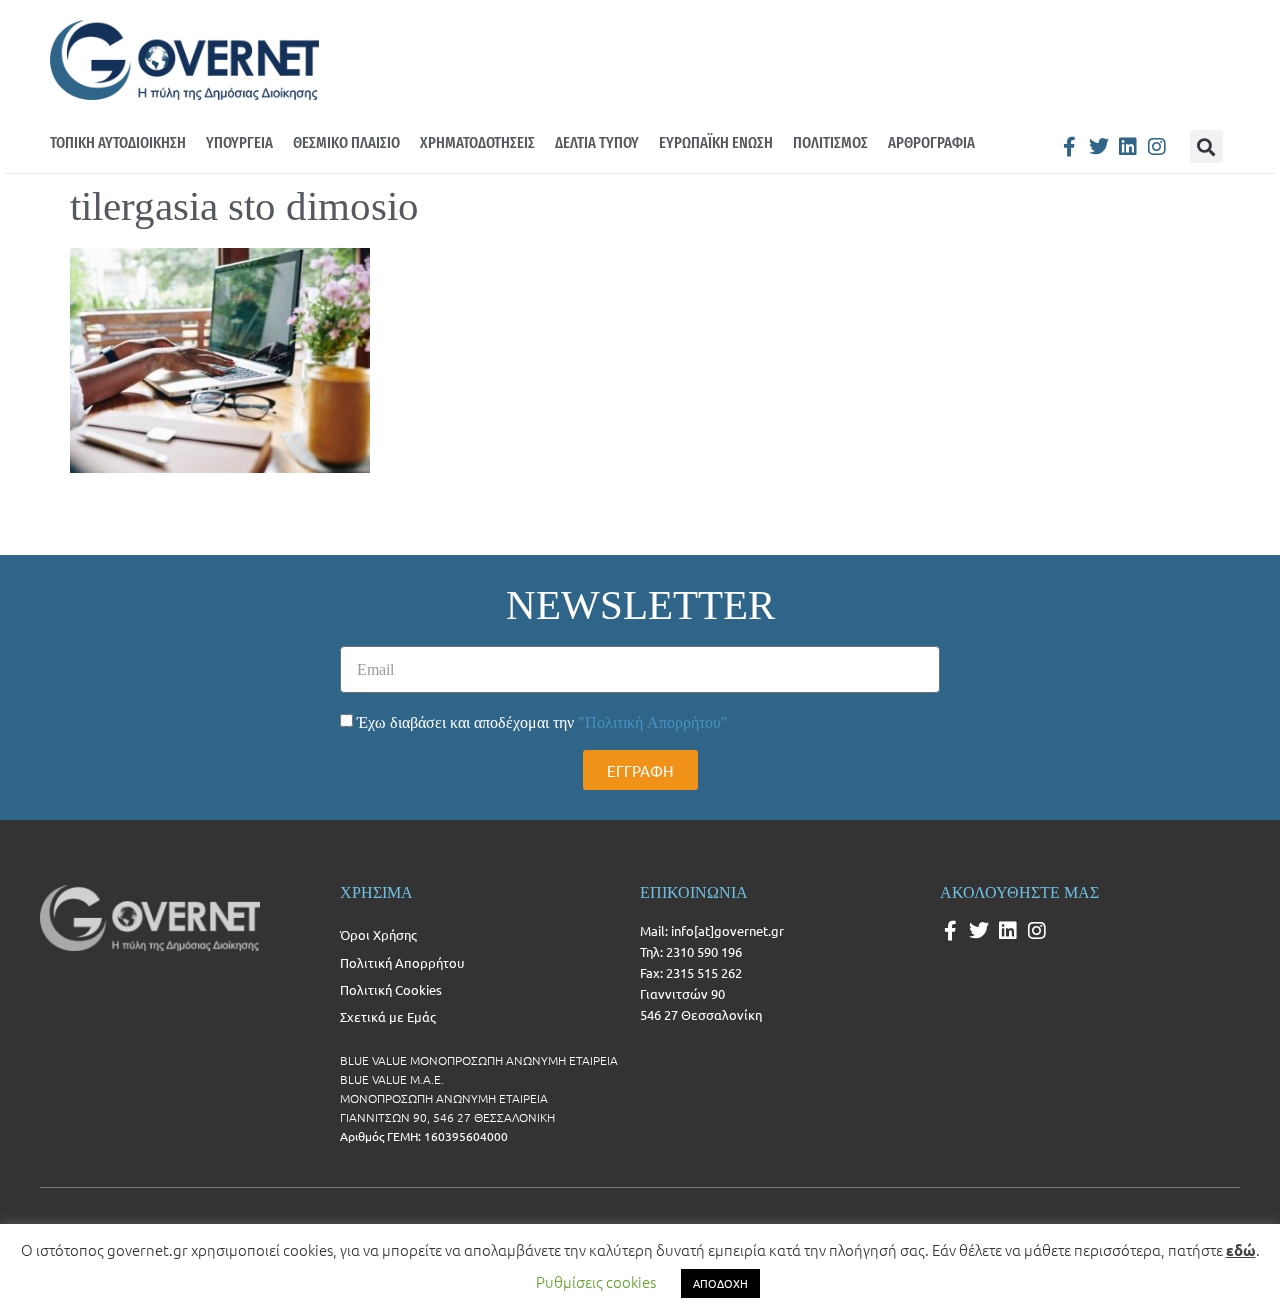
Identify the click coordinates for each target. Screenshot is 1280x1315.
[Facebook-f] (1070, 147)
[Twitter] (1099, 147)
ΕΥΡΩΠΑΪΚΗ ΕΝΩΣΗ (716, 142)
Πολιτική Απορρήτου (402, 962)
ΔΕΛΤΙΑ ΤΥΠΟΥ (597, 142)
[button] (1206, 146)
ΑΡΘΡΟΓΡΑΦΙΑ (931, 142)
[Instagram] (1157, 147)
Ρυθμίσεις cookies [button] (596, 1281)
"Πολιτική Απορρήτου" (653, 722)
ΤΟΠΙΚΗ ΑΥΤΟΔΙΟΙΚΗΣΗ (118, 142)
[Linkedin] (1128, 147)
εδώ (1241, 1250)
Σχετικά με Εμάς (388, 1016)
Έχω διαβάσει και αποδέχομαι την (542, 722)
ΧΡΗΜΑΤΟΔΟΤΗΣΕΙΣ (477, 142)
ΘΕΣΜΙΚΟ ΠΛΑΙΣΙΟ (346, 142)
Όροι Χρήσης (378, 934)
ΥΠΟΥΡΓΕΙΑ (239, 142)
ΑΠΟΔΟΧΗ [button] (720, 1283)
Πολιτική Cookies (391, 989)
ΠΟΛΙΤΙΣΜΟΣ (830, 142)
